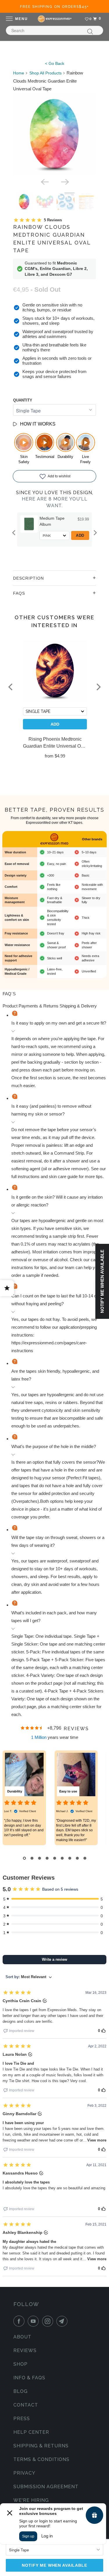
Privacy (24, 2473)
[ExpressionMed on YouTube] (34, 2321)
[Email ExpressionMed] (63, 2321)
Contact (26, 2405)
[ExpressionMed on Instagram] (49, 2321)
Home (19, 73)
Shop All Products (45, 73)
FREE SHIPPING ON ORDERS (54, 7)
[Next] (65, 182)
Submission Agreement (46, 2487)
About (22, 2337)
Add (80, 535)
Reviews (25, 2350)
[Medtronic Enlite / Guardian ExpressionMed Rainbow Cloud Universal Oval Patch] (54, 134)
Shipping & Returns (41, 2446)
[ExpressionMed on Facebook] (20, 2321)
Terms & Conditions (41, 2459)
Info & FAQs (29, 2378)
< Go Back (55, 63)
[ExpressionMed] (54, 19)
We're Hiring (31, 2500)
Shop (20, 2364)
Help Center (31, 2432)
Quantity (23, 400)
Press (22, 2419)
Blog (20, 2391)
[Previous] (44, 182)
